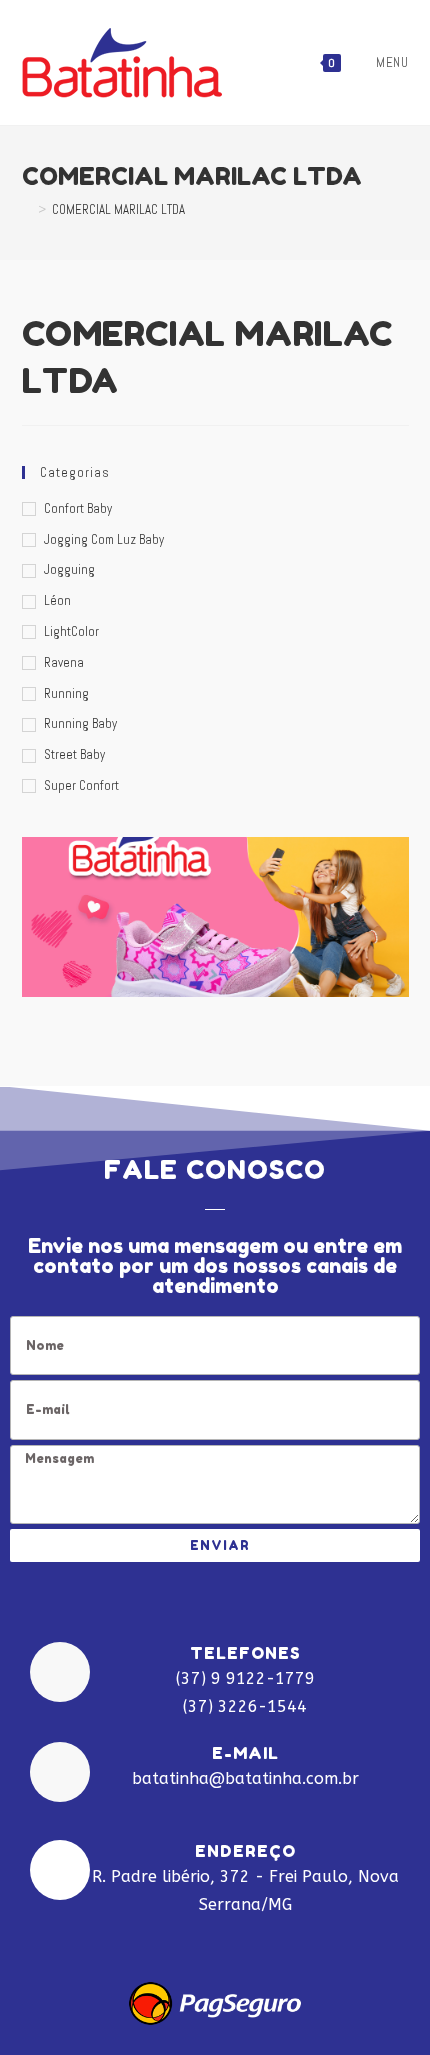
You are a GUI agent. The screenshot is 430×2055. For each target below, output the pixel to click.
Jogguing (69, 569)
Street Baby (74, 754)
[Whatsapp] (272, 1941)
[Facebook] (158, 1941)
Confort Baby (78, 508)
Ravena (64, 662)
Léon (57, 600)
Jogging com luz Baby (104, 539)
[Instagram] (215, 1941)
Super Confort (81, 785)
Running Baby (80, 723)
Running (66, 693)
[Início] (27, 209)
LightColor (71, 631)
